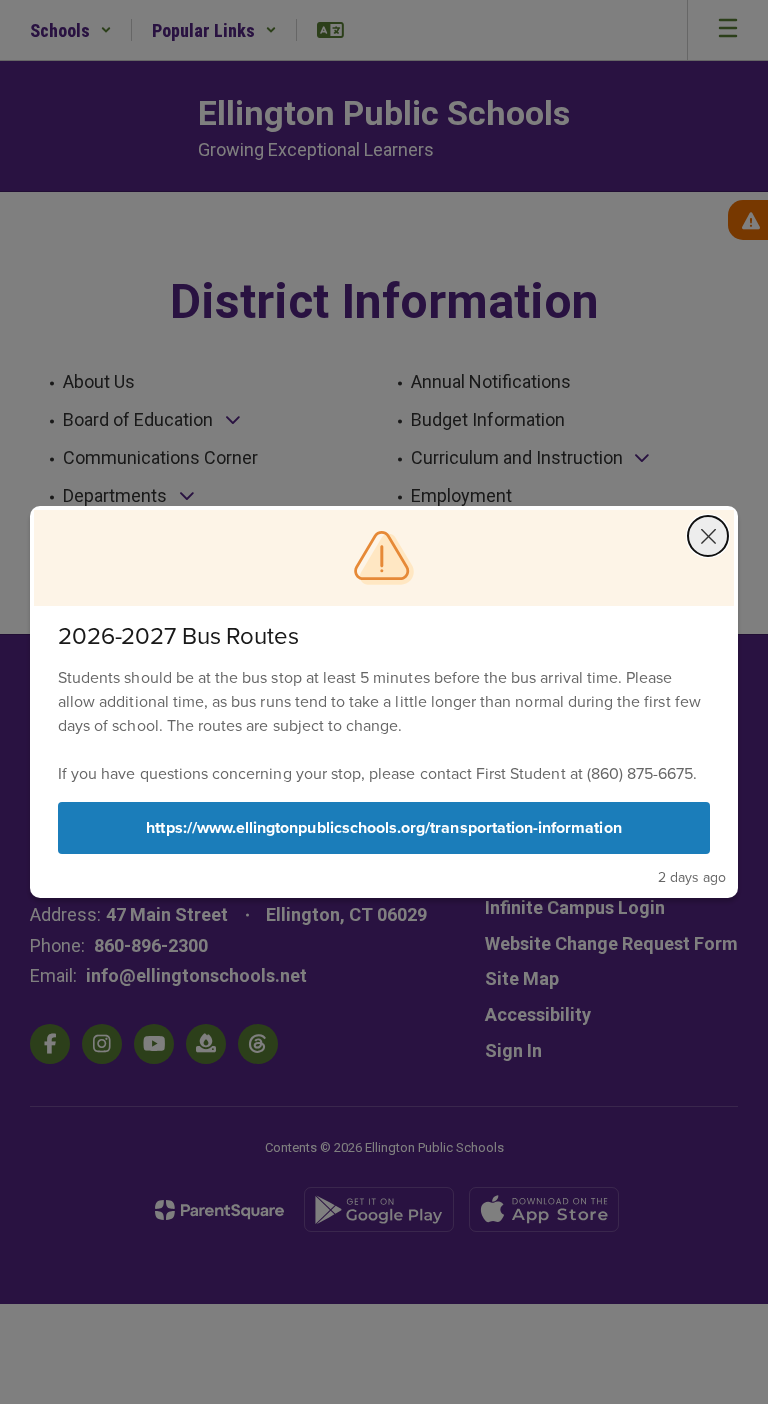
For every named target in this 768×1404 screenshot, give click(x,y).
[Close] (708, 536)
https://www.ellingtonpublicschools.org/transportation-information (383, 827)
